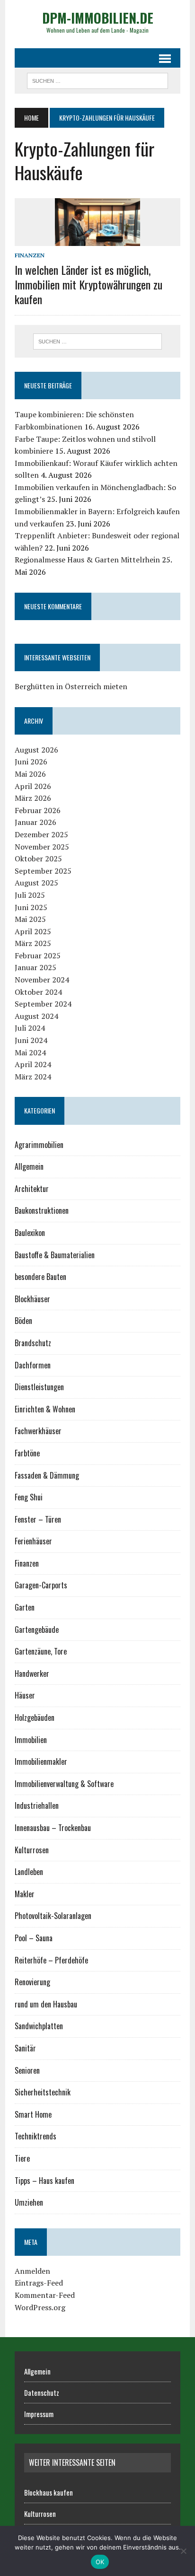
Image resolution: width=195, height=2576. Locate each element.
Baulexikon (30, 1233)
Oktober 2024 (38, 992)
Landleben (29, 1872)
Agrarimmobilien (39, 1145)
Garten (25, 1607)
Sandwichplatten (39, 2026)
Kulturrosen (32, 1850)
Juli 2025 (30, 895)
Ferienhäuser (33, 1541)
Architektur (32, 1189)
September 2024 (43, 1004)
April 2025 (33, 931)
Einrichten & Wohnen (45, 1409)
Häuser (25, 1695)
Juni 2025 (31, 907)
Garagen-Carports (41, 1585)
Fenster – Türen (38, 1519)
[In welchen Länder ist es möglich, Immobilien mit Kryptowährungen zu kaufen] (97, 240)
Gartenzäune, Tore (41, 1651)
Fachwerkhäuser (38, 1431)
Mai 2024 (30, 1052)
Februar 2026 (38, 810)
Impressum (39, 2414)
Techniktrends (35, 2136)
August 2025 (36, 883)
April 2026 (33, 786)
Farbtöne (27, 1453)
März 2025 (33, 943)
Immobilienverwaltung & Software (64, 1784)
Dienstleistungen (39, 1387)
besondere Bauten (40, 1277)
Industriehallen (37, 1805)
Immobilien (31, 1740)
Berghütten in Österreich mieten (71, 686)
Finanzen (30, 255)
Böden (23, 1321)
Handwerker (32, 1674)
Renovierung (32, 1982)
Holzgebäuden (35, 1717)
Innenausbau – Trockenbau (53, 1828)
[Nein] (183, 2551)
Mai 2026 (30, 774)
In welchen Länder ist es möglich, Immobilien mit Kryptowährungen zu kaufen (89, 284)
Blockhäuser (32, 1299)
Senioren (27, 2070)
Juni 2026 (31, 762)
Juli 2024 (30, 1028)
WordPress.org (40, 2307)
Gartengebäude (37, 1630)
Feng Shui (29, 1497)
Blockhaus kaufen (49, 2492)
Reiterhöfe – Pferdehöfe (51, 1960)
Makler (25, 1894)
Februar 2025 (38, 955)
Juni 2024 (31, 1040)
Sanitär (25, 2048)
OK (100, 2562)
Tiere (22, 2158)
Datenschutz (42, 2392)
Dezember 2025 (41, 834)
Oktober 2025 (38, 859)
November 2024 (42, 980)
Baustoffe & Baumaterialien (55, 1255)
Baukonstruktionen (42, 1210)
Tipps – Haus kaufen (44, 2181)
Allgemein (29, 1166)
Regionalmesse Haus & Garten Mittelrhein (87, 560)
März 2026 (33, 798)
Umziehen (29, 2202)
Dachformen (33, 1365)
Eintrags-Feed (39, 2283)
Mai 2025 (30, 919)
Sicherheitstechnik (43, 2092)
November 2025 (42, 847)
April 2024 (33, 1064)
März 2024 (33, 1077)
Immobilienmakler (41, 1761)
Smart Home (33, 2114)
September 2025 (43, 871)
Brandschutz (33, 1343)
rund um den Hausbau (46, 2004)
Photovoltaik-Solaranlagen (53, 1916)
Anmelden (32, 2271)
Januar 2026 (35, 822)
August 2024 (36, 1016)
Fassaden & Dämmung (47, 1475)
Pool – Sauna (34, 1938)
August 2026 (36, 750)
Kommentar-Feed (45, 2295)
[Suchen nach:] (97, 342)
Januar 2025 (35, 967)
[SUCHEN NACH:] (97, 79)
